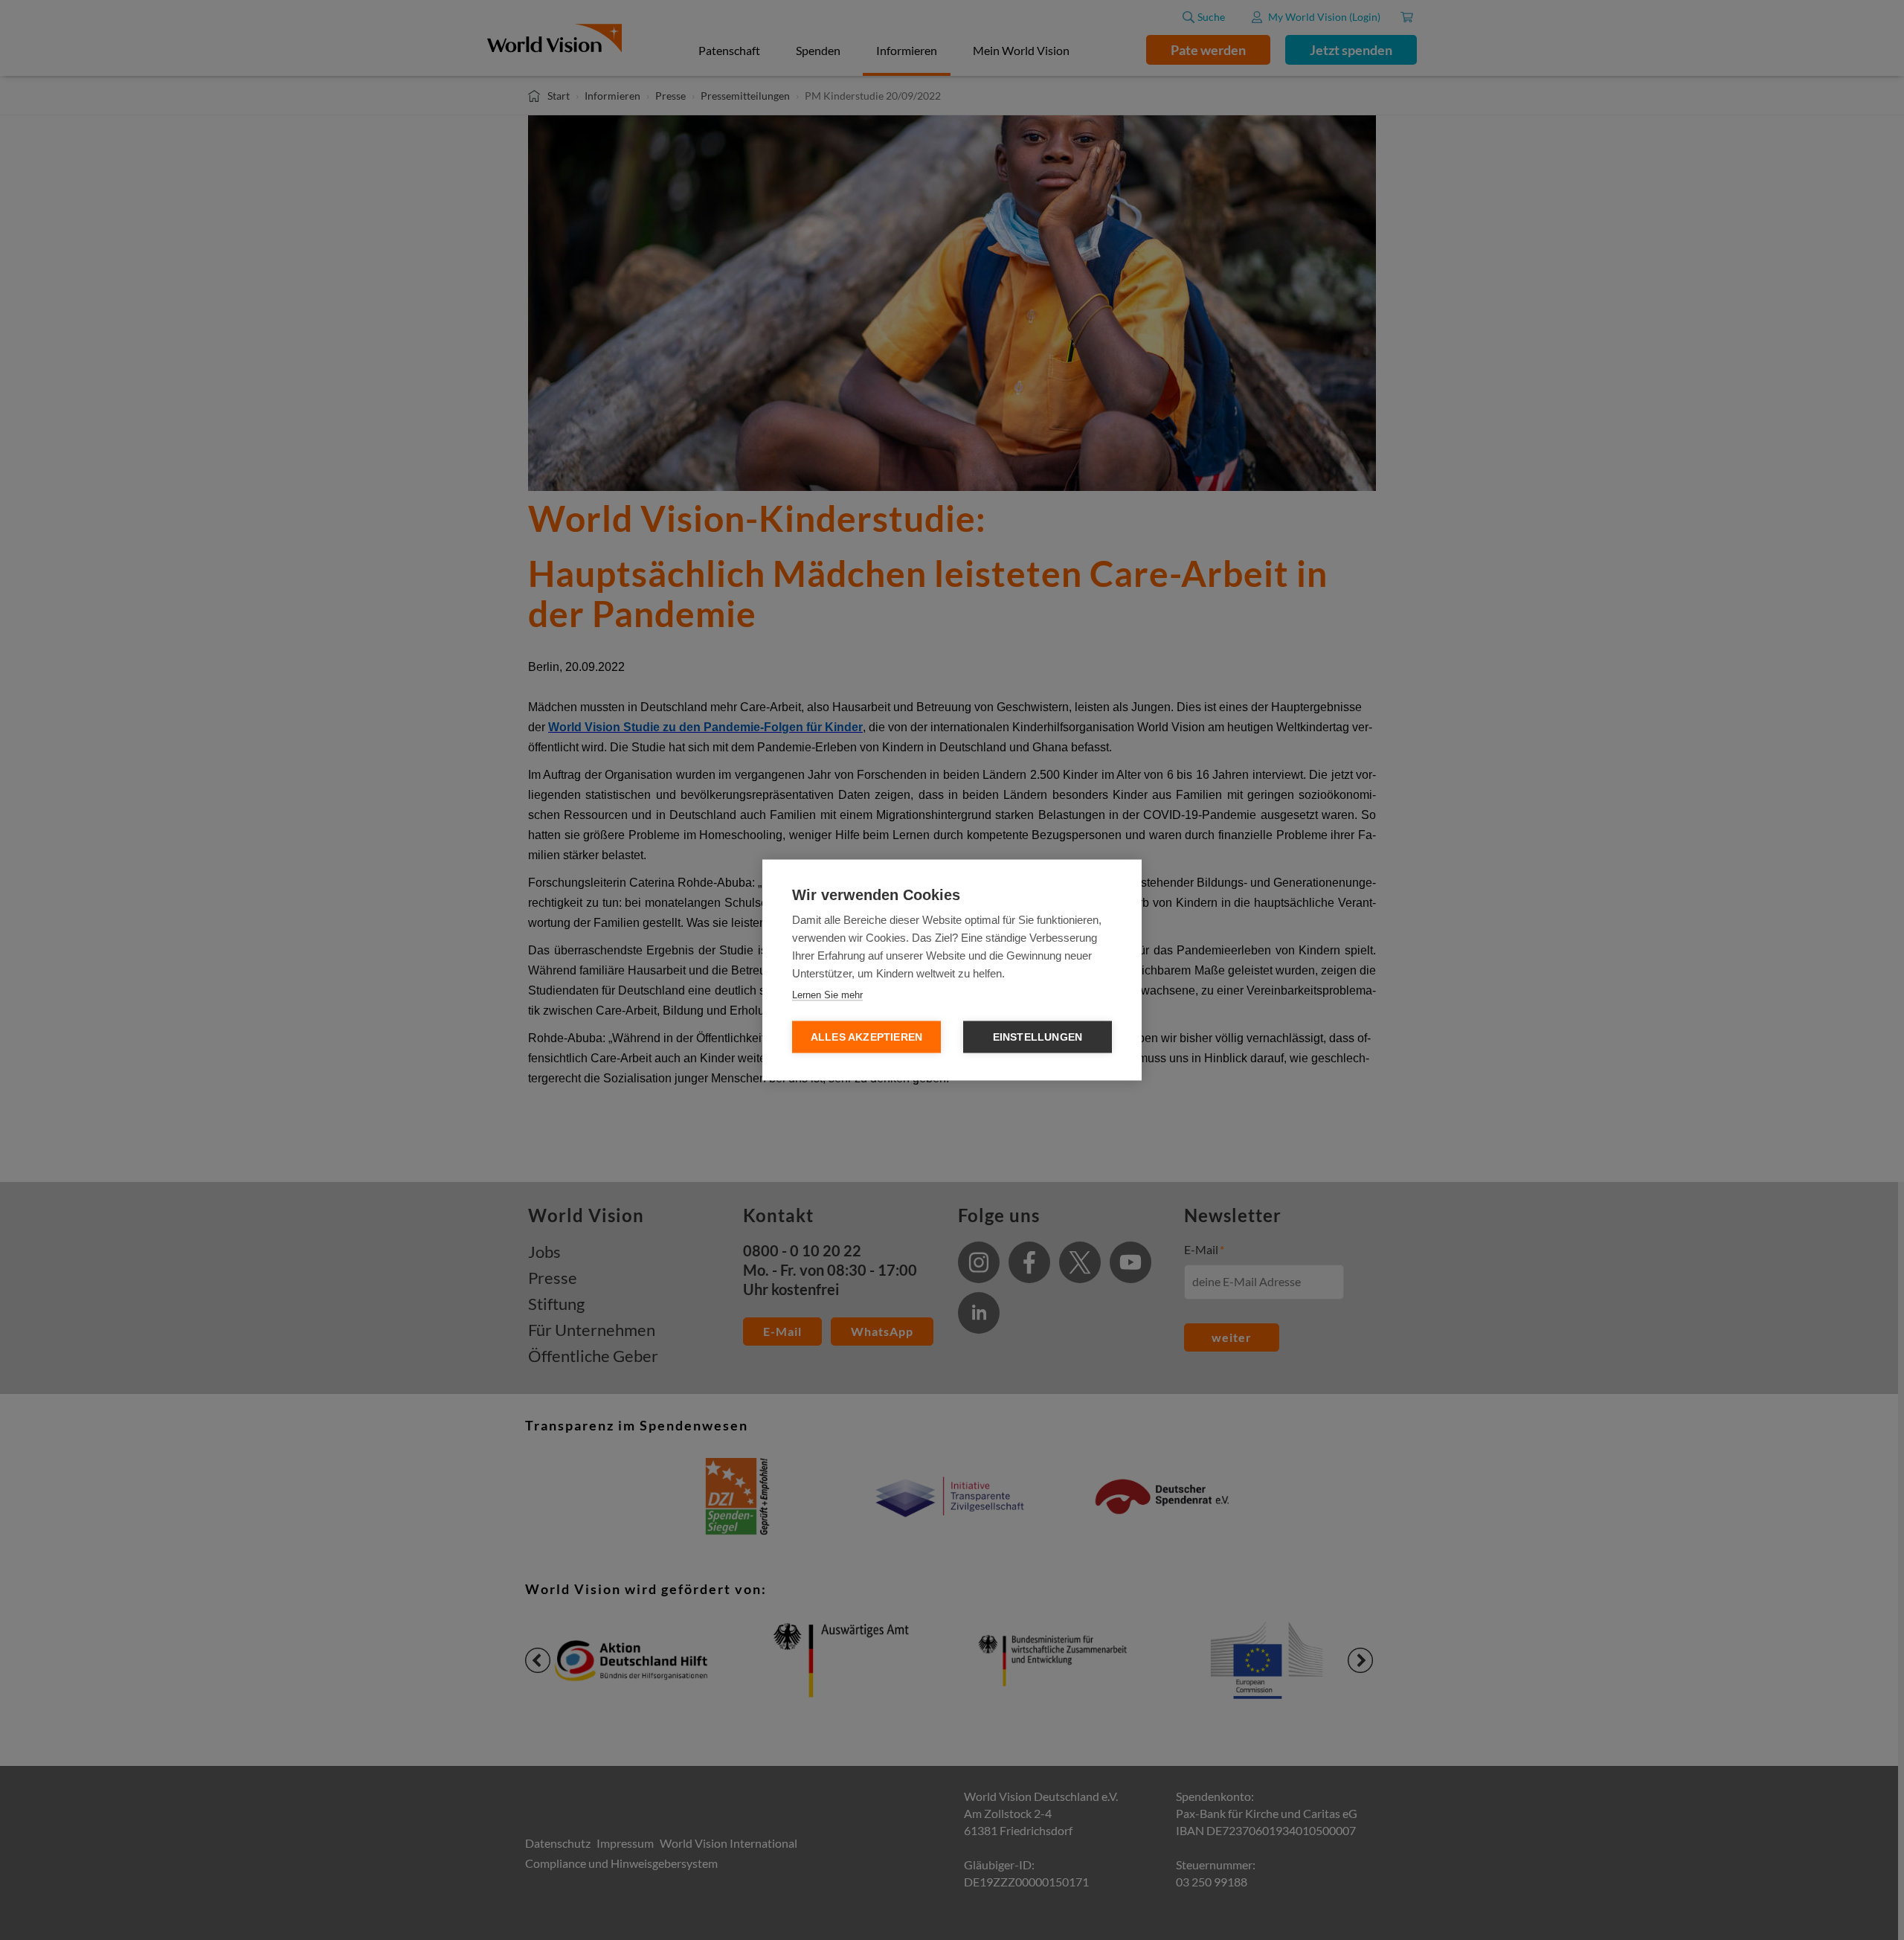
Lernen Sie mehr (827, 995)
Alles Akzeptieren (866, 1037)
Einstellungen (1038, 1037)
